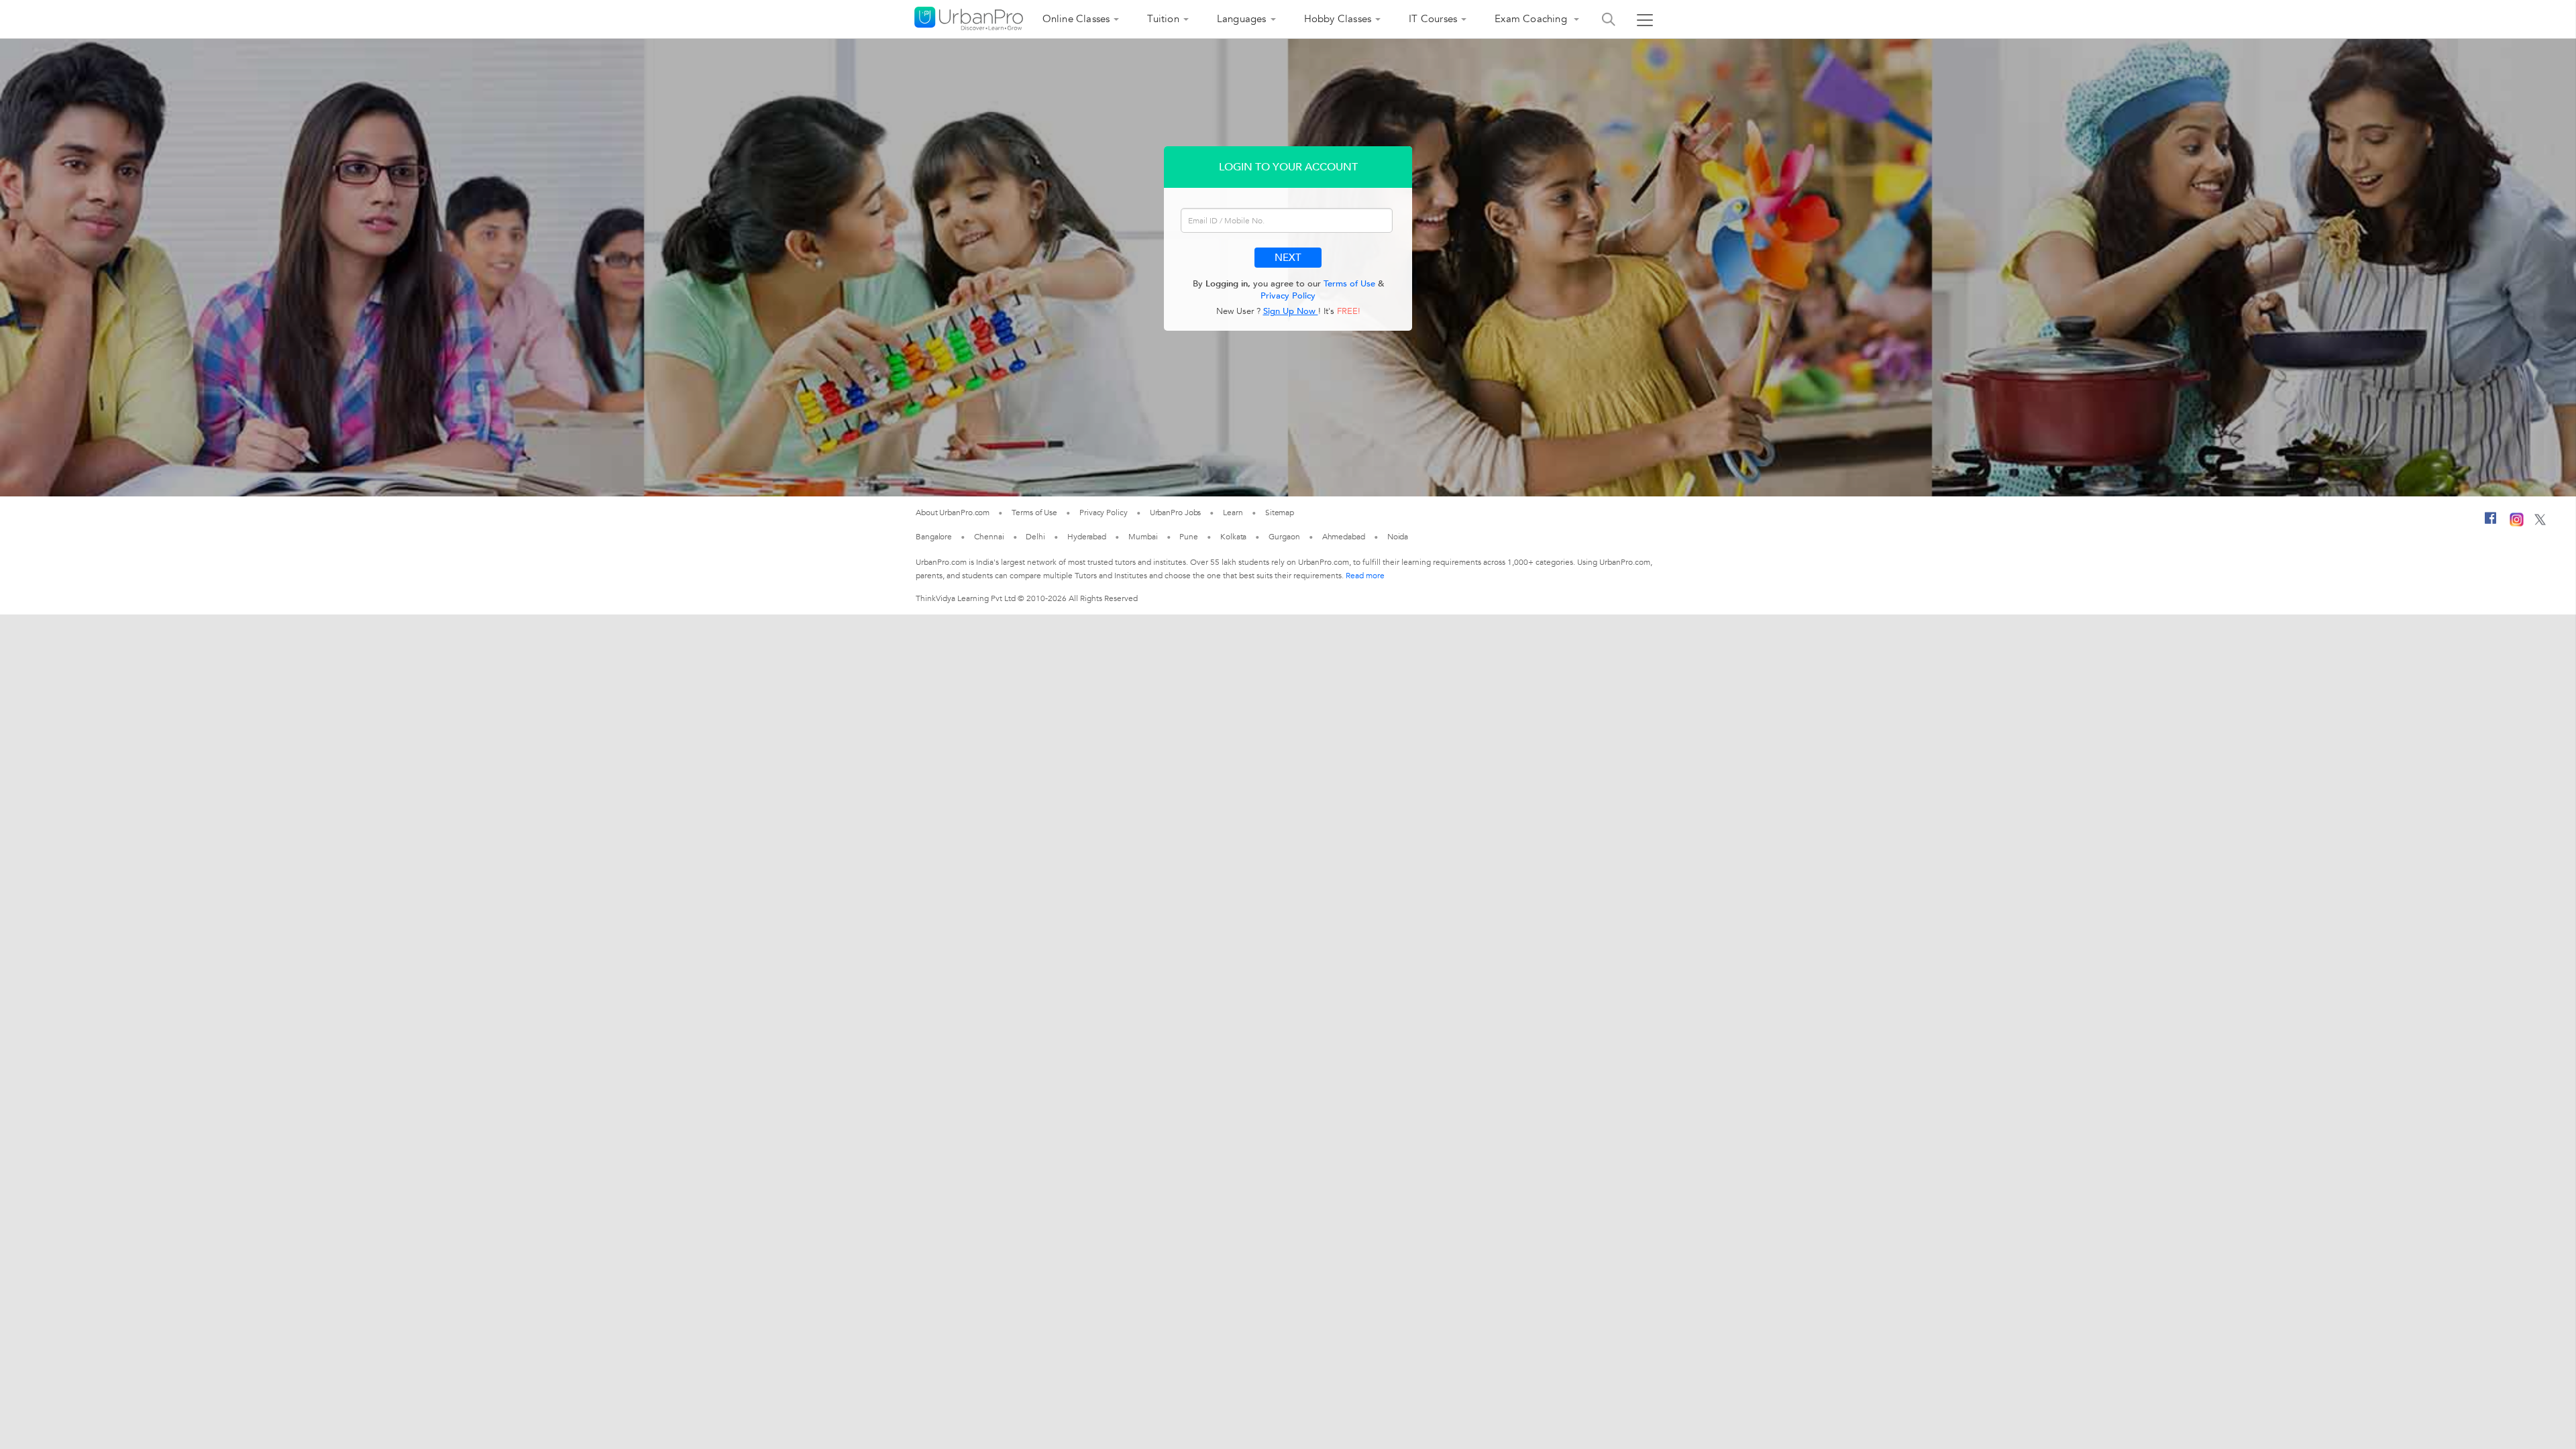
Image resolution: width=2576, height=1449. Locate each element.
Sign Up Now (1291, 311)
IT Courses (1433, 19)
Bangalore (934, 537)
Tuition (1163, 19)
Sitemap (1280, 513)
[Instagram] (2517, 524)
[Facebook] (2491, 523)
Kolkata (1233, 537)
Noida (1398, 537)
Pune (1189, 537)
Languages (1242, 19)
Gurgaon (1284, 537)
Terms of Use (1349, 284)
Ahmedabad (1344, 537)
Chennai (989, 537)
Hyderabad (1087, 537)
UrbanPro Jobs (1176, 513)
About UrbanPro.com (953, 513)
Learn (1233, 513)
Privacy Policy (1288, 296)
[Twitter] (2540, 523)
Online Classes (1076, 19)
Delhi (1035, 537)
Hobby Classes (1338, 19)
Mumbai (1143, 537)
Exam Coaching (1532, 19)
